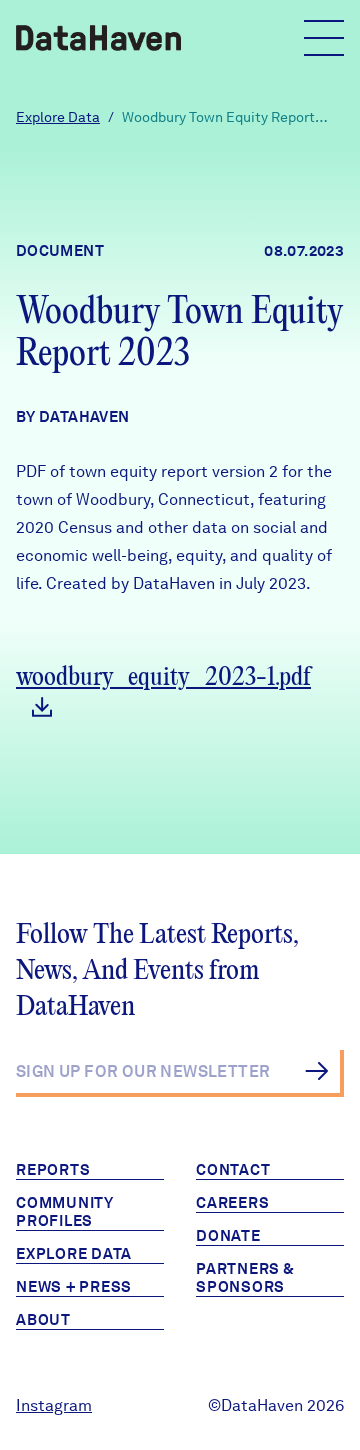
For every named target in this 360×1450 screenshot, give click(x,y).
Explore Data (58, 117)
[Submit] (316, 1071)
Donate (228, 1236)
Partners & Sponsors (245, 1278)
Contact (233, 1170)
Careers (232, 1203)
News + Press (74, 1287)
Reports (53, 1170)
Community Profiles (65, 1212)
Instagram (54, 1405)
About (43, 1320)
